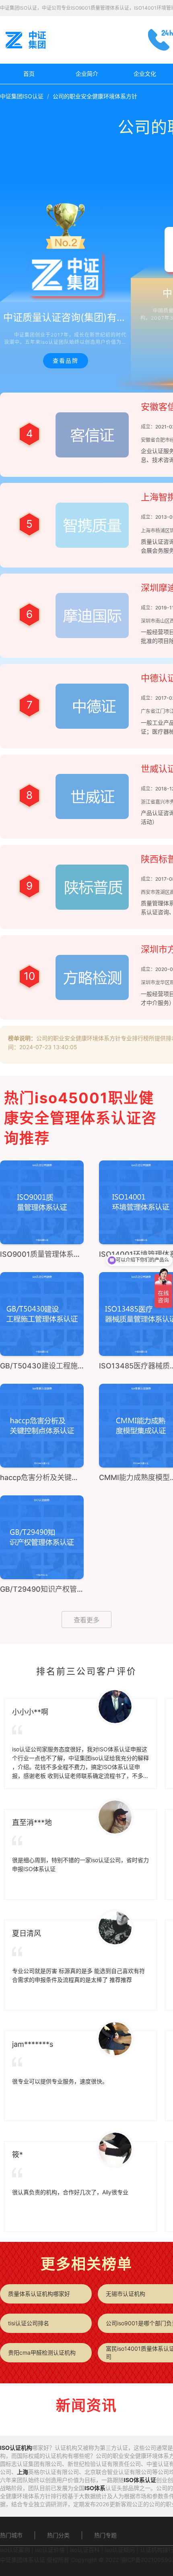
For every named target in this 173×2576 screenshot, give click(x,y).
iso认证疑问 (120, 2550)
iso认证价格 (50, 2550)
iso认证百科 (85, 2550)
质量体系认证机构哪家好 (39, 2294)
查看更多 (86, 1620)
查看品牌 (66, 361)
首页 (29, 74)
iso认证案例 (15, 2550)
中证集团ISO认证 (22, 96)
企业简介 (87, 74)
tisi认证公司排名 (29, 2323)
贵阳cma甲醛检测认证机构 (42, 2352)
